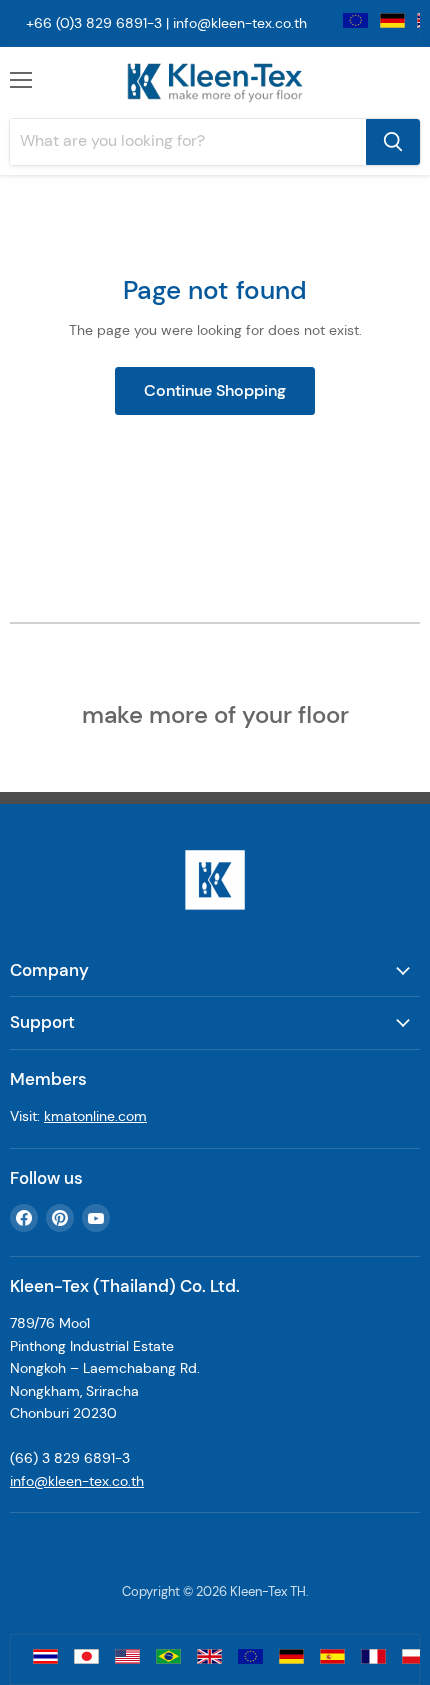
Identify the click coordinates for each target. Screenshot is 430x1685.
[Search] (393, 142)
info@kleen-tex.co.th (240, 23)
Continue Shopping (215, 390)
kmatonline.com (95, 1116)
